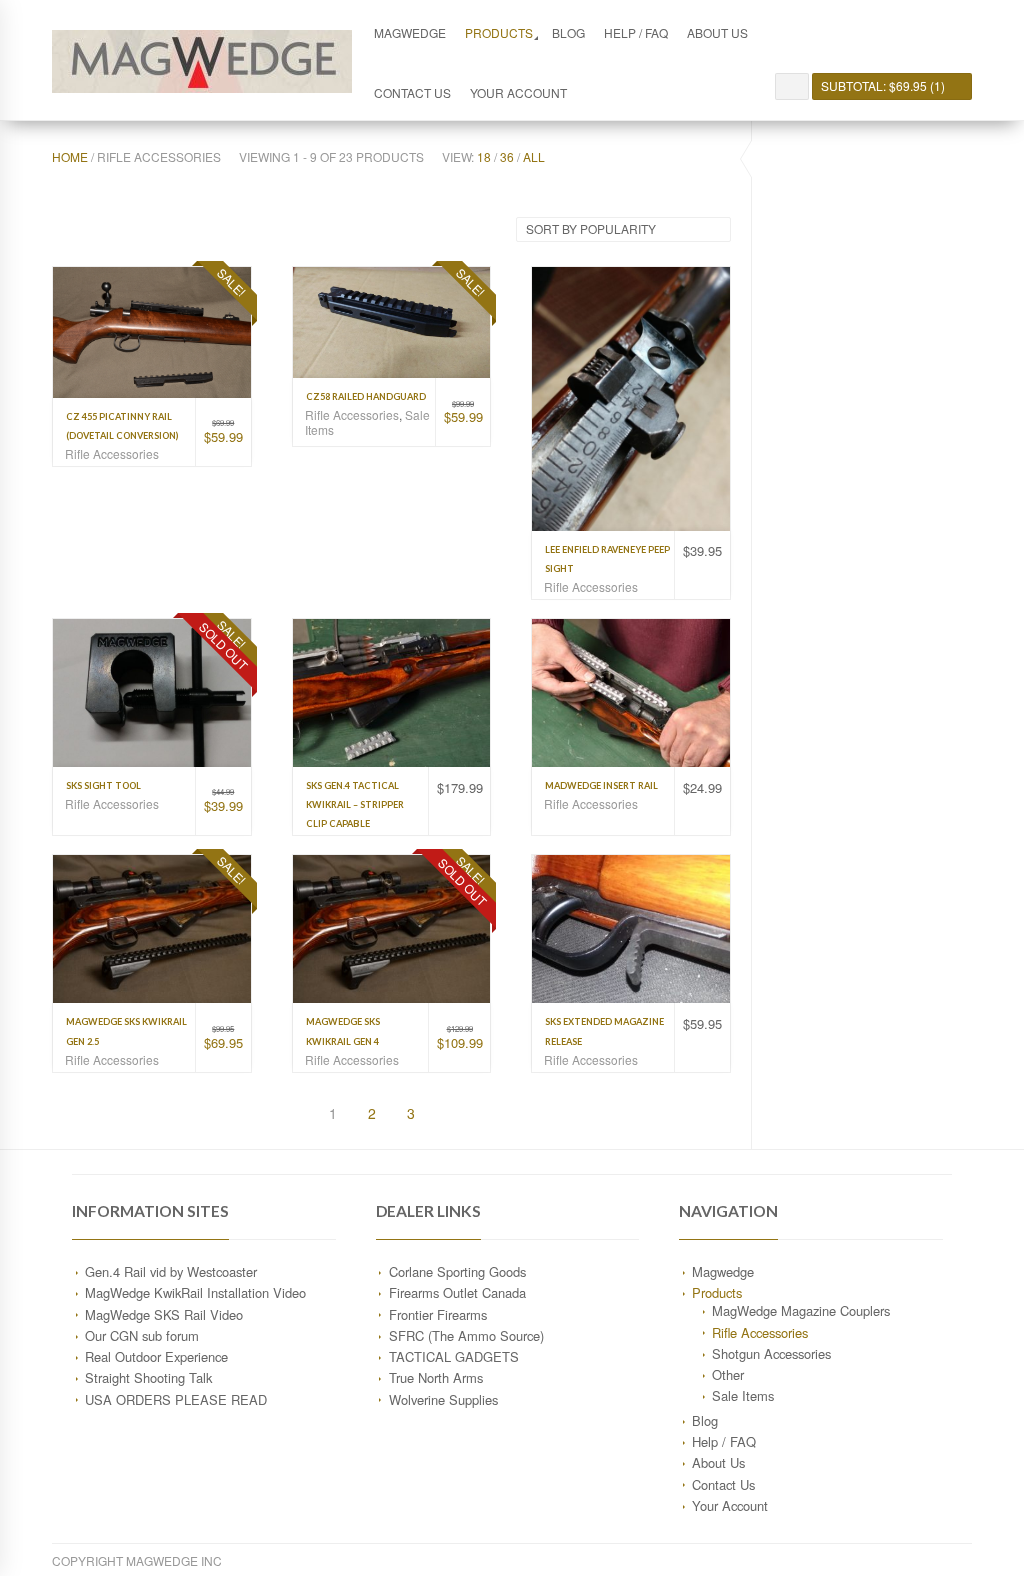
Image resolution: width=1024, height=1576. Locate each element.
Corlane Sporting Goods (457, 1271)
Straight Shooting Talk (148, 1377)
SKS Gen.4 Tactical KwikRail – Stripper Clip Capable (355, 804)
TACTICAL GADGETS (454, 1356)
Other (728, 1374)
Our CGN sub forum (142, 1335)
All (534, 156)
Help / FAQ (636, 32)
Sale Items (743, 1395)
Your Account (518, 92)
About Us (717, 32)
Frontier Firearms (438, 1314)
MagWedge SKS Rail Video (164, 1314)
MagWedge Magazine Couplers (801, 1310)
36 (507, 156)
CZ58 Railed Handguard (366, 396)
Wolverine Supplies (443, 1399)
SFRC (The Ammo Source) (466, 1335)
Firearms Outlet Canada (457, 1292)
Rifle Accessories (112, 453)
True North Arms (436, 1377)
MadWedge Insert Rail (601, 785)
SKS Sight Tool (103, 785)
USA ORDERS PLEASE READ (176, 1399)
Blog (568, 32)
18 (484, 156)
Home (70, 156)
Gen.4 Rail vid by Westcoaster (171, 1271)
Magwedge (410, 32)
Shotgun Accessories (771, 1353)
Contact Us (412, 92)
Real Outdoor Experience (156, 1356)
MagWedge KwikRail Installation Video (195, 1292)
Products (499, 32)
